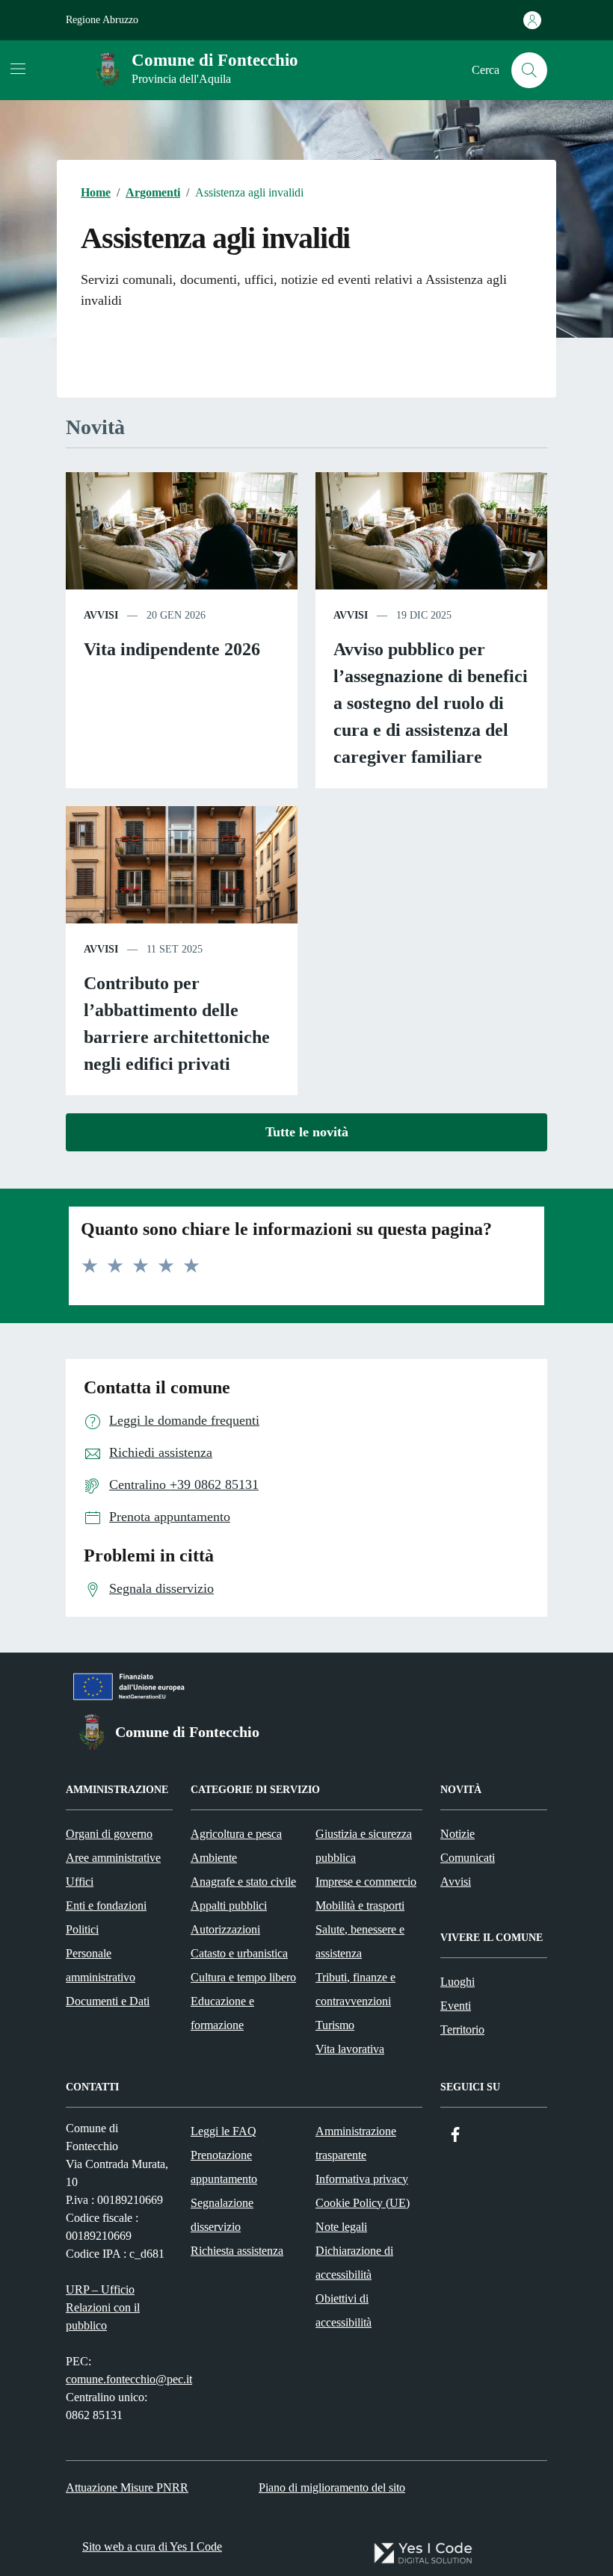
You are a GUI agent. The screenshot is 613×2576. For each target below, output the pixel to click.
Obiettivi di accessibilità (344, 2310)
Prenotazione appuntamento (224, 2167)
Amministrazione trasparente (356, 2143)
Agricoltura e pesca (236, 1834)
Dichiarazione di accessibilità (354, 2263)
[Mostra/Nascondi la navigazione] (18, 69)
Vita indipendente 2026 (172, 649)
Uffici (80, 1882)
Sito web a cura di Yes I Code (152, 2546)
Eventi (456, 2006)
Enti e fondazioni (106, 1905)
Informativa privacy (362, 2179)
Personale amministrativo (101, 1965)
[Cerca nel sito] (529, 70)
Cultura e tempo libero (243, 1977)
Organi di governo (109, 1834)
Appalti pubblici (229, 1905)
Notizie (458, 1834)
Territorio (462, 2029)
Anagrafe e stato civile (243, 1882)
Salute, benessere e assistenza (360, 1941)
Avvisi (456, 1882)
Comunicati (468, 1858)
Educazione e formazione (222, 2013)
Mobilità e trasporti (360, 1905)
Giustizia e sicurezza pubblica (364, 1846)
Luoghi (458, 1982)
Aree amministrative (113, 1858)
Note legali (341, 2227)
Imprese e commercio (366, 1882)
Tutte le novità (307, 1132)
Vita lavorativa (350, 2049)
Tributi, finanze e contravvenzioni (355, 1989)
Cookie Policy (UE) (363, 2203)
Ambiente (214, 1858)
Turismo (335, 2025)
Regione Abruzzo (102, 20)
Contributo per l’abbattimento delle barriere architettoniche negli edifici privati (177, 1024)
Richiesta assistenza (237, 2251)
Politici (82, 1929)
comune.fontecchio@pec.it (129, 2379)
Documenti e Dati (108, 2001)
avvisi (101, 615)
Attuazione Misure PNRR (127, 2487)
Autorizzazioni (225, 1929)
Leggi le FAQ (224, 2131)
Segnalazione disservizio (222, 2215)
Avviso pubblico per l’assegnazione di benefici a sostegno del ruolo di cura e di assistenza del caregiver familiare (431, 703)
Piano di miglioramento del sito (332, 2487)
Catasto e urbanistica (239, 1953)
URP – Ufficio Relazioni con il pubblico (103, 2307)
